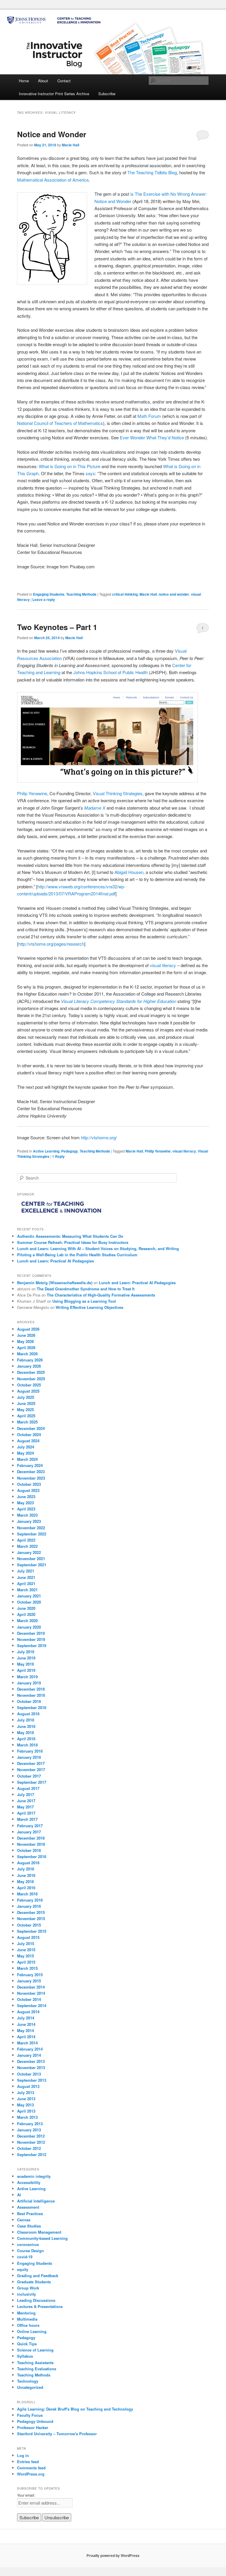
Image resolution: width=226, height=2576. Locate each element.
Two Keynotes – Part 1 (57, 627)
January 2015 (29, 1981)
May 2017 (25, 1807)
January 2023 (29, 1521)
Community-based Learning (42, 2238)
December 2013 (31, 2061)
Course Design (30, 2251)
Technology (28, 2381)
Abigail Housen (129, 872)
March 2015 (27, 1968)
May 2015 (25, 1956)
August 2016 (28, 1863)
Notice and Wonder (52, 134)
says (90, 473)
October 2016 (29, 1850)
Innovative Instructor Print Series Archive (54, 94)
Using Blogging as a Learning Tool (84, 1301)
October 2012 (29, 2148)
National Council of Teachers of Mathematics (60, 423)
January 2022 (29, 1552)
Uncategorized (30, 2387)
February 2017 (30, 1826)
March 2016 (27, 1894)
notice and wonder (174, 594)
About (43, 81)
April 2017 (26, 1813)
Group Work (28, 2288)
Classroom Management (39, 2232)
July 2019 (26, 1652)
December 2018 (31, 1689)
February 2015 (30, 1975)
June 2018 (26, 1726)
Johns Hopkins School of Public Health (110, 672)
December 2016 (31, 1838)
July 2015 (26, 1943)
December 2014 (31, 1987)
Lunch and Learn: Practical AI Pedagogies (55, 1261)
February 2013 (30, 2124)
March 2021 (27, 1590)
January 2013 (29, 2130)
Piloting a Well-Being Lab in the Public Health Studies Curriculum (77, 1255)
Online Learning (32, 2331)
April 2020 (26, 1614)
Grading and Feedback (38, 2276)
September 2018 (32, 1707)
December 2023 (31, 1472)
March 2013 (27, 2117)
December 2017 (31, 1763)
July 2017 (26, 1794)
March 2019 (27, 1677)
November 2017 (31, 1769)
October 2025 (29, 1385)
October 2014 (29, 1999)
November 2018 (31, 1695)
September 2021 (32, 1565)
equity (23, 2269)
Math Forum (149, 416)
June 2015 (26, 1950)
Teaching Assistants (35, 2363)
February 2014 (30, 2049)
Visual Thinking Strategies (118, 793)
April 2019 (26, 1670)
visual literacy (163, 965)
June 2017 (26, 1801)
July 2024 (26, 1447)
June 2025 (26, 1403)
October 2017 (29, 1776)
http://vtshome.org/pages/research (51, 944)
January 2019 (29, 1683)
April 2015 (26, 1962)
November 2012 (31, 2142)
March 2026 (27, 1354)
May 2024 (25, 1453)
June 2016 (26, 1875)
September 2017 (32, 1782)
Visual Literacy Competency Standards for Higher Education (119, 1001)
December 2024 (31, 1428)
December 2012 (31, 2136)
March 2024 (27, 1459)
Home (24, 81)
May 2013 (25, 2105)
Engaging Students (49, 594)
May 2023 (25, 1503)
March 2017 (27, 1819)
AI (19, 2195)
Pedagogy (70, 1151)
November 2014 (31, 1993)
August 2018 (28, 1714)
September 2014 (32, 2005)
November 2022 (31, 1528)
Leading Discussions (36, 2300)
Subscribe (107, 94)
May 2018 (25, 1732)
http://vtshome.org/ (99, 1137)
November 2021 (31, 1559)
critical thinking (125, 594)
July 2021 (26, 1571)
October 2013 (29, 2074)
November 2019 (31, 1639)
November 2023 (31, 1478)
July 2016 (26, 1869)
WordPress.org (31, 2474)
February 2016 (30, 1900)
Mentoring (26, 2313)
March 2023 (27, 1515)
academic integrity (34, 2176)
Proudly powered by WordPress (113, 2555)
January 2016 (29, 1906)
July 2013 (26, 2092)
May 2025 (25, 1410)
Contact (64, 81)
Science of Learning (35, 2350)
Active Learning (46, 1151)
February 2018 (30, 1751)
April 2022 (26, 1540)
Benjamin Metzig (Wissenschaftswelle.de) (55, 1283)
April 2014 (26, 2037)
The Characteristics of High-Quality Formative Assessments (101, 1295)
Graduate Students (34, 2282)
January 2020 (29, 1627)
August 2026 (28, 1329)
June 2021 (26, 1577)
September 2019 (32, 1645)
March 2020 (27, 1621)
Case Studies (29, 2226)
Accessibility (29, 2182)
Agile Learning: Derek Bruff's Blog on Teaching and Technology (75, 2409)
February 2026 (30, 1360)
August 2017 (28, 1788)
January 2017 (29, 1832)
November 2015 (31, 1918)
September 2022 (32, 1534)
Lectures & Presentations (40, 2306)
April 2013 (26, 2111)
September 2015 (32, 1931)
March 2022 (27, 1546)
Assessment (28, 2207)
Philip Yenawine (32, 793)
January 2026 (29, 1366)
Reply (58, 1156)
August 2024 (28, 1441)
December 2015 (31, 1912)
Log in (23, 2455)
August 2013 (28, 2086)
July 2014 (26, 2018)
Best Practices (30, 2214)
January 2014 (29, 2055)
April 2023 (26, 1509)
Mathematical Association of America (53, 180)
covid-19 (25, 2257)
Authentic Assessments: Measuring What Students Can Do (70, 1236)
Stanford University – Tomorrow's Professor (57, 2434)
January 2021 (29, 1596)
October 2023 (29, 1484)
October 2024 (29, 1434)
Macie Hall (70, 145)
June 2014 (26, 2024)
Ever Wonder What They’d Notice (152, 437)
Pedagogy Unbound (35, 2421)
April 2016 (26, 1888)
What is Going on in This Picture (70, 466)
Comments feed (31, 2468)
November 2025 (31, 1379)
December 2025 (31, 1372)
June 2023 (26, 1496)
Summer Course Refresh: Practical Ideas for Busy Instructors (73, 1242)
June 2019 (26, 1658)
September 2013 (32, 2080)
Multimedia (27, 2319)
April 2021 (26, 1583)
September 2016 (32, 1856)
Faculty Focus (30, 2415)
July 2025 (26, 1397)
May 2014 (25, 2030)
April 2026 (26, 1348)
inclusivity (26, 2294)
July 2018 (26, 1720)
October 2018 (29, 1701)
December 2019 (31, 1633)
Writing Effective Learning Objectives (89, 1307)
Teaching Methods (81, 594)
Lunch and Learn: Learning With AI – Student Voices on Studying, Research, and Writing (98, 1248)
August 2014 (28, 2012)
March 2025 (27, 1422)
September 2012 (32, 2154)
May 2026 (25, 1341)
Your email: (26, 2495)
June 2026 (26, 1335)
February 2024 (30, 1465)
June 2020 (26, 1608)
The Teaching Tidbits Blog (152, 172)
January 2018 (29, 1757)
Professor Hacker (33, 2427)
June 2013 (26, 2099)
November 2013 (31, 2067)
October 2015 (29, 1925)
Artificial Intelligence (36, 2201)
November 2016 (31, 1844)
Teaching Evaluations (37, 2369)
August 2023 (28, 1490)
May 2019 (25, 1664)
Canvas (24, 2220)
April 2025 (26, 1416)
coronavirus (28, 2244)
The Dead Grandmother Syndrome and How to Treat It (86, 1289)
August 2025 (28, 1391)
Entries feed (28, 2462)
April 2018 (26, 1739)
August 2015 (28, 1937)
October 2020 (29, 1602)
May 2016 (25, 1881)
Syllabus (25, 2356)
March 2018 (27, 1745)
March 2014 (27, 2043)
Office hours (28, 2325)
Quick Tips (27, 2344)
